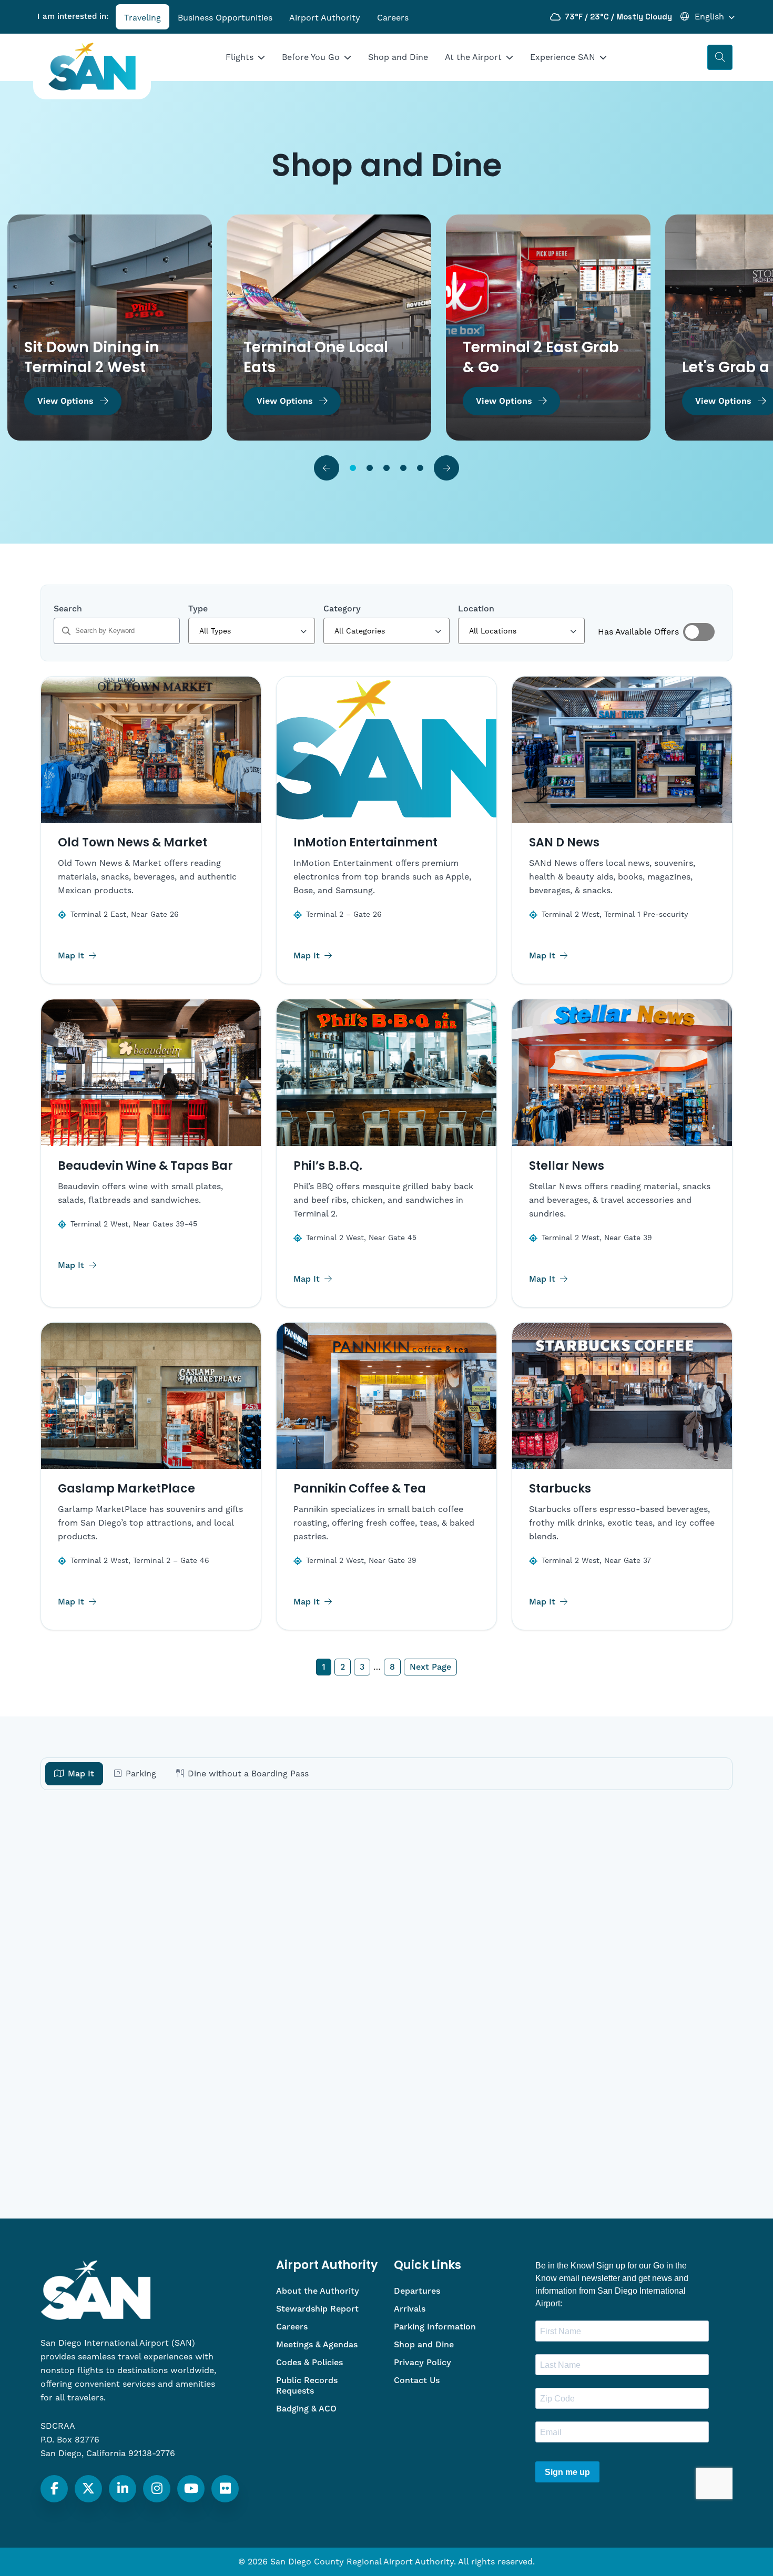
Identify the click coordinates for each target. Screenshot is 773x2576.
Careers (393, 18)
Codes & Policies (309, 2363)
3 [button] (387, 468)
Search (68, 609)
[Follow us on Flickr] (225, 2489)
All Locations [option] (493, 631)
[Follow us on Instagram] (157, 2489)
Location (476, 609)
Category (342, 609)
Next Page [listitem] (430, 1667)
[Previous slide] (327, 468)
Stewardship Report (317, 2309)
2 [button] (370, 468)
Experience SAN (563, 57)
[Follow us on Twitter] (88, 2489)
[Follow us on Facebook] (54, 2489)
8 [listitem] (392, 1667)
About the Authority (318, 2291)
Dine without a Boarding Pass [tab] (248, 1774)
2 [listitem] (343, 1667)
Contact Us (417, 2380)
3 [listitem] (362, 1667)
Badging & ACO (306, 2409)
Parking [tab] (141, 1774)
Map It (72, 956)
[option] (110, 328)
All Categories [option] (360, 631)
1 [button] (353, 468)
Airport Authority (325, 18)
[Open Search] (720, 57)
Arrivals (410, 2309)
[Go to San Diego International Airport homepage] (92, 67)
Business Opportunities (225, 18)
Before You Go (311, 57)
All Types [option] (215, 631)
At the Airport (473, 57)
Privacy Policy (423, 2363)
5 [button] (420, 468)
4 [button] (403, 468)
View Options (65, 401)
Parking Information (435, 2327)
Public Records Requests (307, 2386)
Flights (240, 57)
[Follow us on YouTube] (191, 2489)
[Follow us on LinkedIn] (123, 2489)
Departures (417, 2291)
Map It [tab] (81, 1774)
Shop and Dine (398, 57)
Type (198, 609)
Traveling (143, 18)
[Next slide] (446, 468)
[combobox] (251, 631)
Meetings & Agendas (317, 2345)
